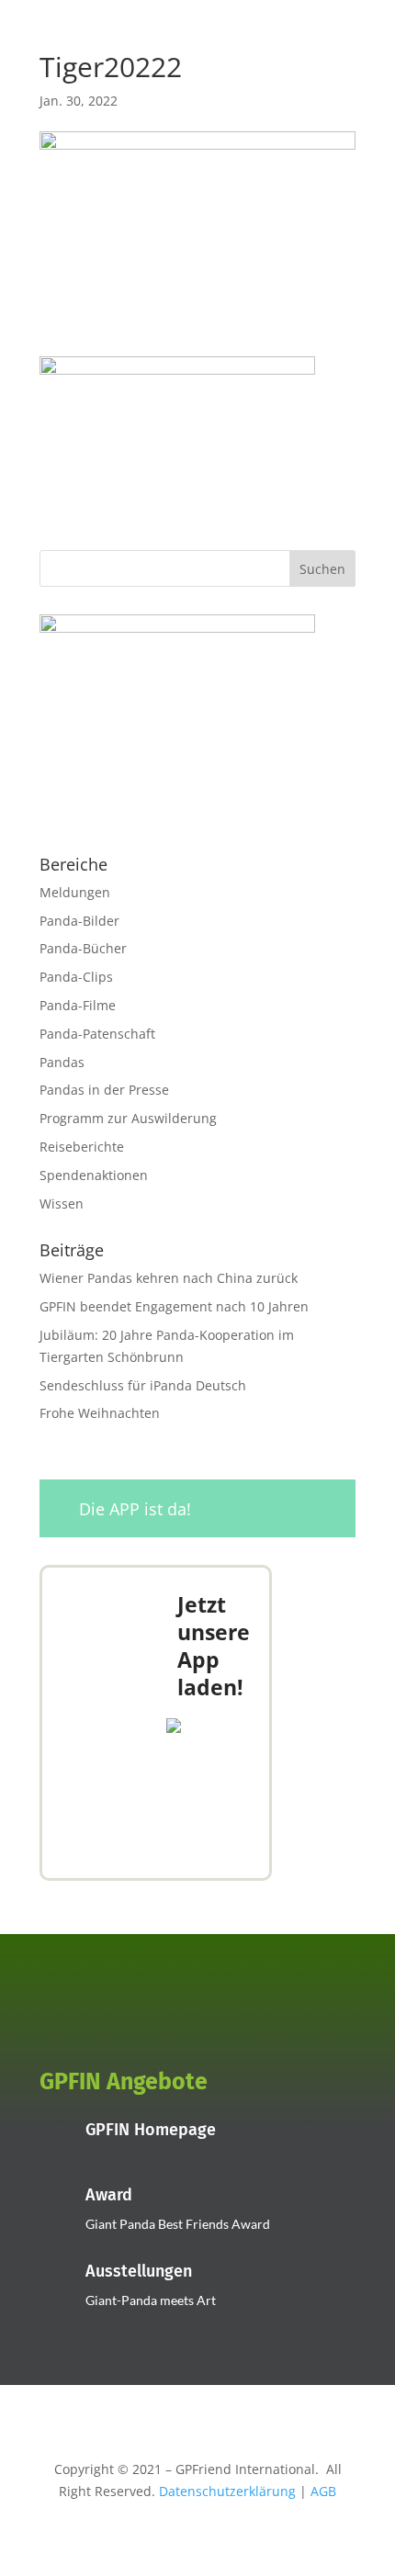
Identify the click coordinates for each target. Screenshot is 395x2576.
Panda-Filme (78, 1005)
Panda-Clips (76, 977)
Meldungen (75, 892)
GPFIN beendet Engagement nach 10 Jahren (174, 1306)
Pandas (62, 1062)
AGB (323, 2491)
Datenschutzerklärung (227, 2491)
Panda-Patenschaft (97, 1034)
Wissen (62, 1204)
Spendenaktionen (94, 1175)
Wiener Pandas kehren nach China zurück (169, 1278)
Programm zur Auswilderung (128, 1118)
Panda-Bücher (83, 948)
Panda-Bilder (79, 921)
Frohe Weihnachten (100, 1413)
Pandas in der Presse (104, 1090)
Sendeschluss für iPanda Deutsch (143, 1385)
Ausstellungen (139, 2271)
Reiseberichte (82, 1147)
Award (109, 2195)
